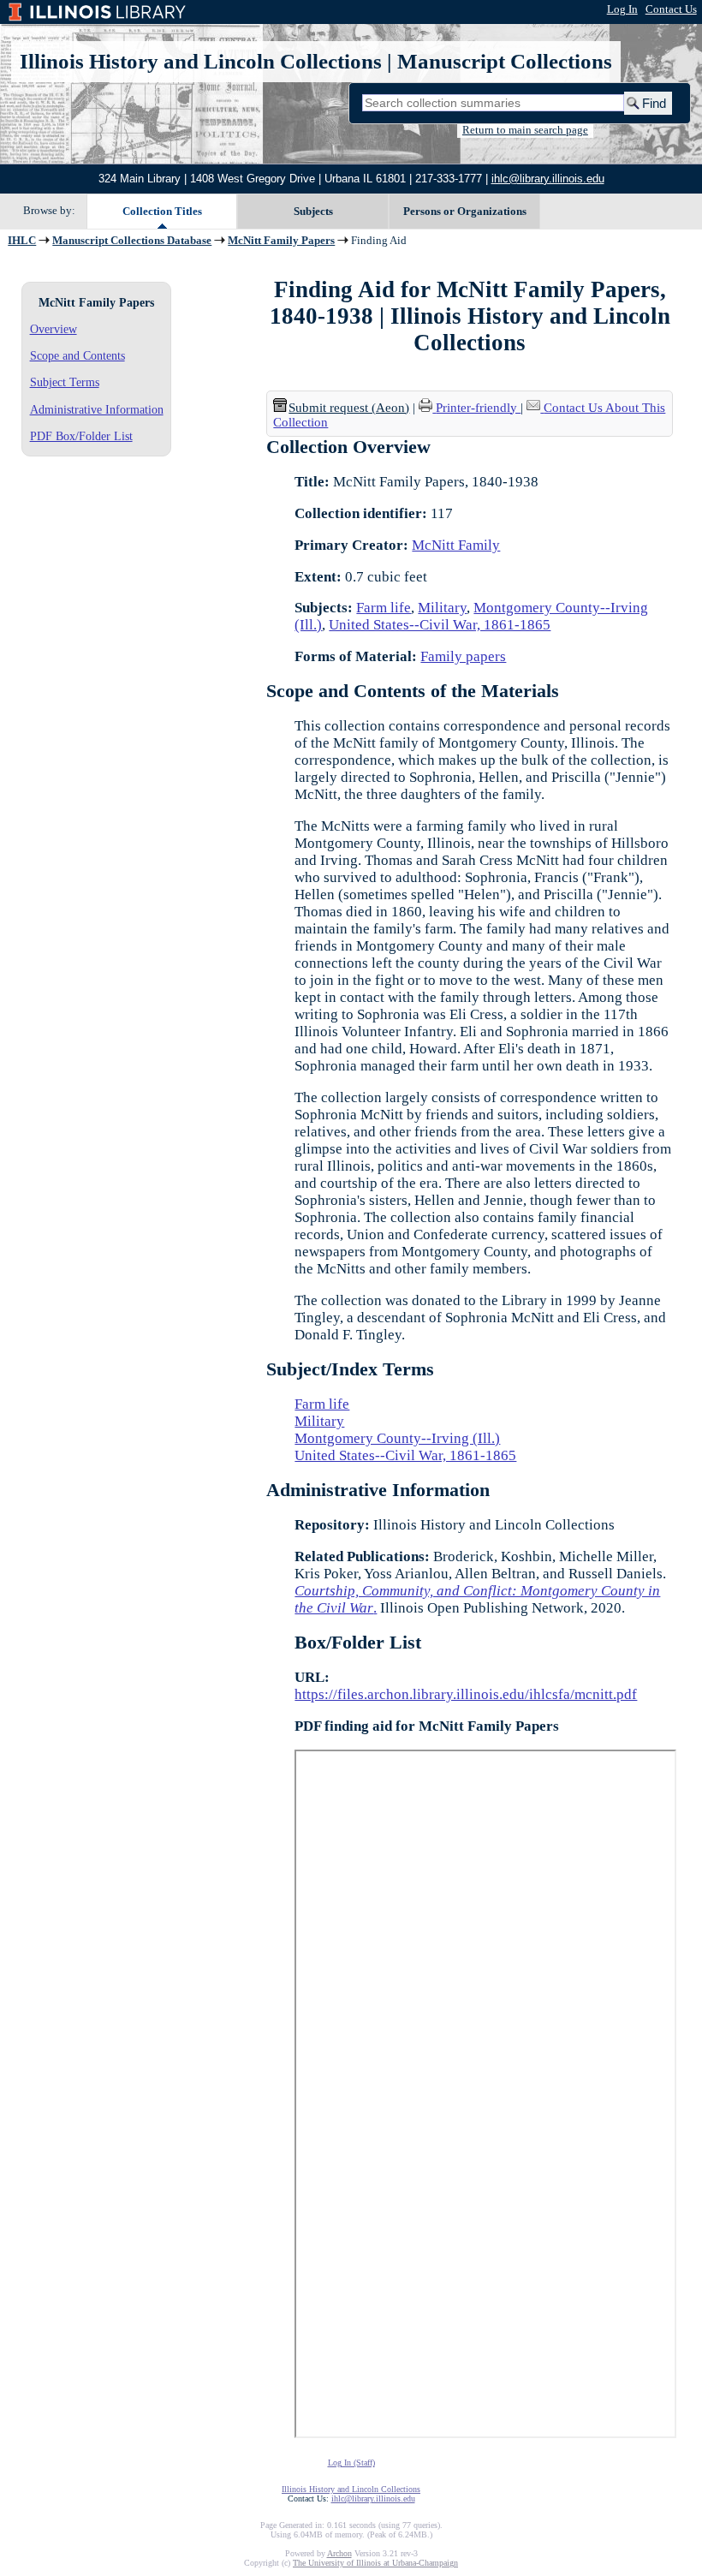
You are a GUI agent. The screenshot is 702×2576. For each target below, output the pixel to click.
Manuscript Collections (505, 61)
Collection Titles (162, 211)
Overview (54, 329)
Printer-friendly (478, 408)
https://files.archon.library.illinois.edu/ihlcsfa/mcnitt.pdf (466, 1694)
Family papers (463, 656)
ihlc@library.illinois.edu (548, 179)
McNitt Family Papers (281, 241)
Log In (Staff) (351, 2463)
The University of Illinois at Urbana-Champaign (375, 2563)
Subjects (313, 211)
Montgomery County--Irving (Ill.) (397, 1438)
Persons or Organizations (465, 211)
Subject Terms (65, 382)
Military (442, 608)
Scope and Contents (77, 355)
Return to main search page (525, 130)
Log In (622, 9)
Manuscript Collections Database (132, 241)
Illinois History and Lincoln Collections (201, 61)
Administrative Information (97, 409)
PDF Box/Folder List (81, 436)
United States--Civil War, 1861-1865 (440, 625)
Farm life (384, 608)
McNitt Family (456, 545)
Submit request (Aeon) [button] (349, 408)
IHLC (22, 241)
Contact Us (671, 9)
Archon (339, 2553)
